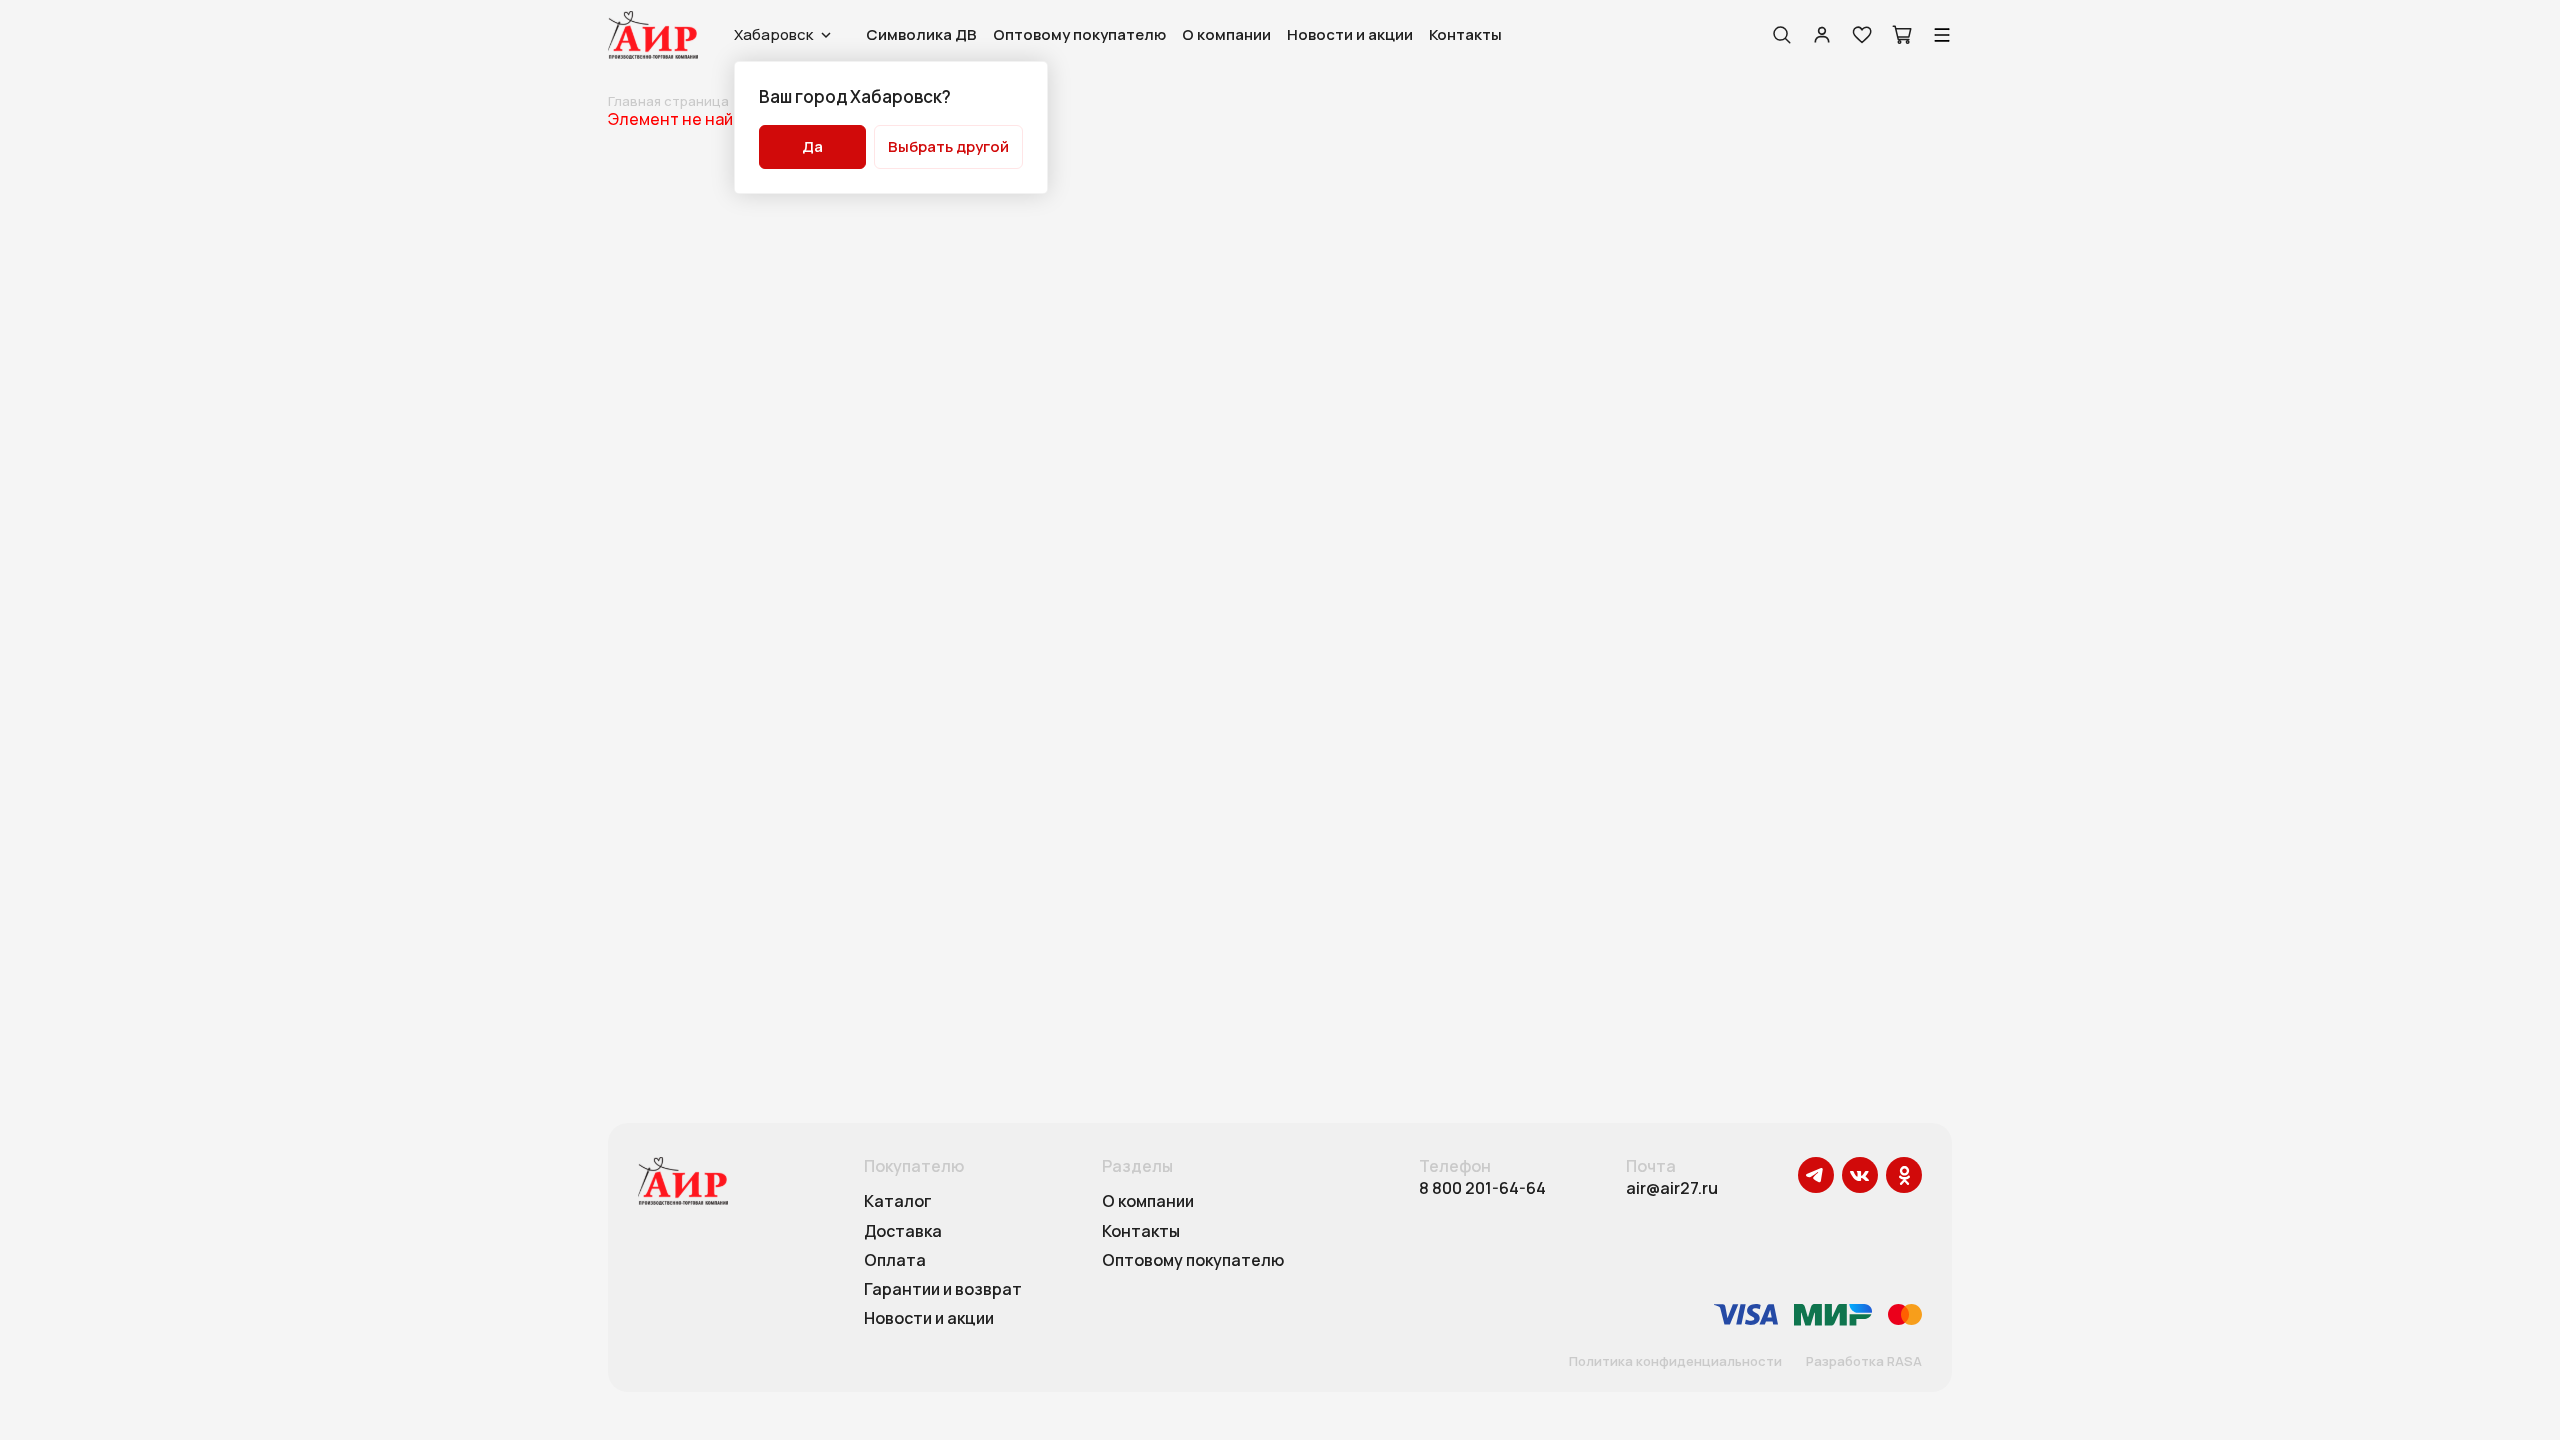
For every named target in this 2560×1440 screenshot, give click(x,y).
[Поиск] (1782, 35)
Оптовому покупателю (1079, 34)
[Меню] (1942, 35)
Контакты (1465, 34)
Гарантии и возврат (943, 1290)
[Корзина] (1902, 35)
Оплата (895, 1261)
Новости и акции (1350, 34)
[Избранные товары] (1862, 35)
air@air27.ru (1672, 1188)
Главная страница (668, 101)
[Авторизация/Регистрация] (1822, 35)
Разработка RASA (1864, 1362)
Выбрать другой (948, 146)
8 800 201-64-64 (1482, 1188)
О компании (1226, 34)
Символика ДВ (921, 34)
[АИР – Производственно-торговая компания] (653, 35)
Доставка (903, 1232)
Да (812, 146)
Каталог (898, 1202)
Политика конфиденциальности (1675, 1362)
